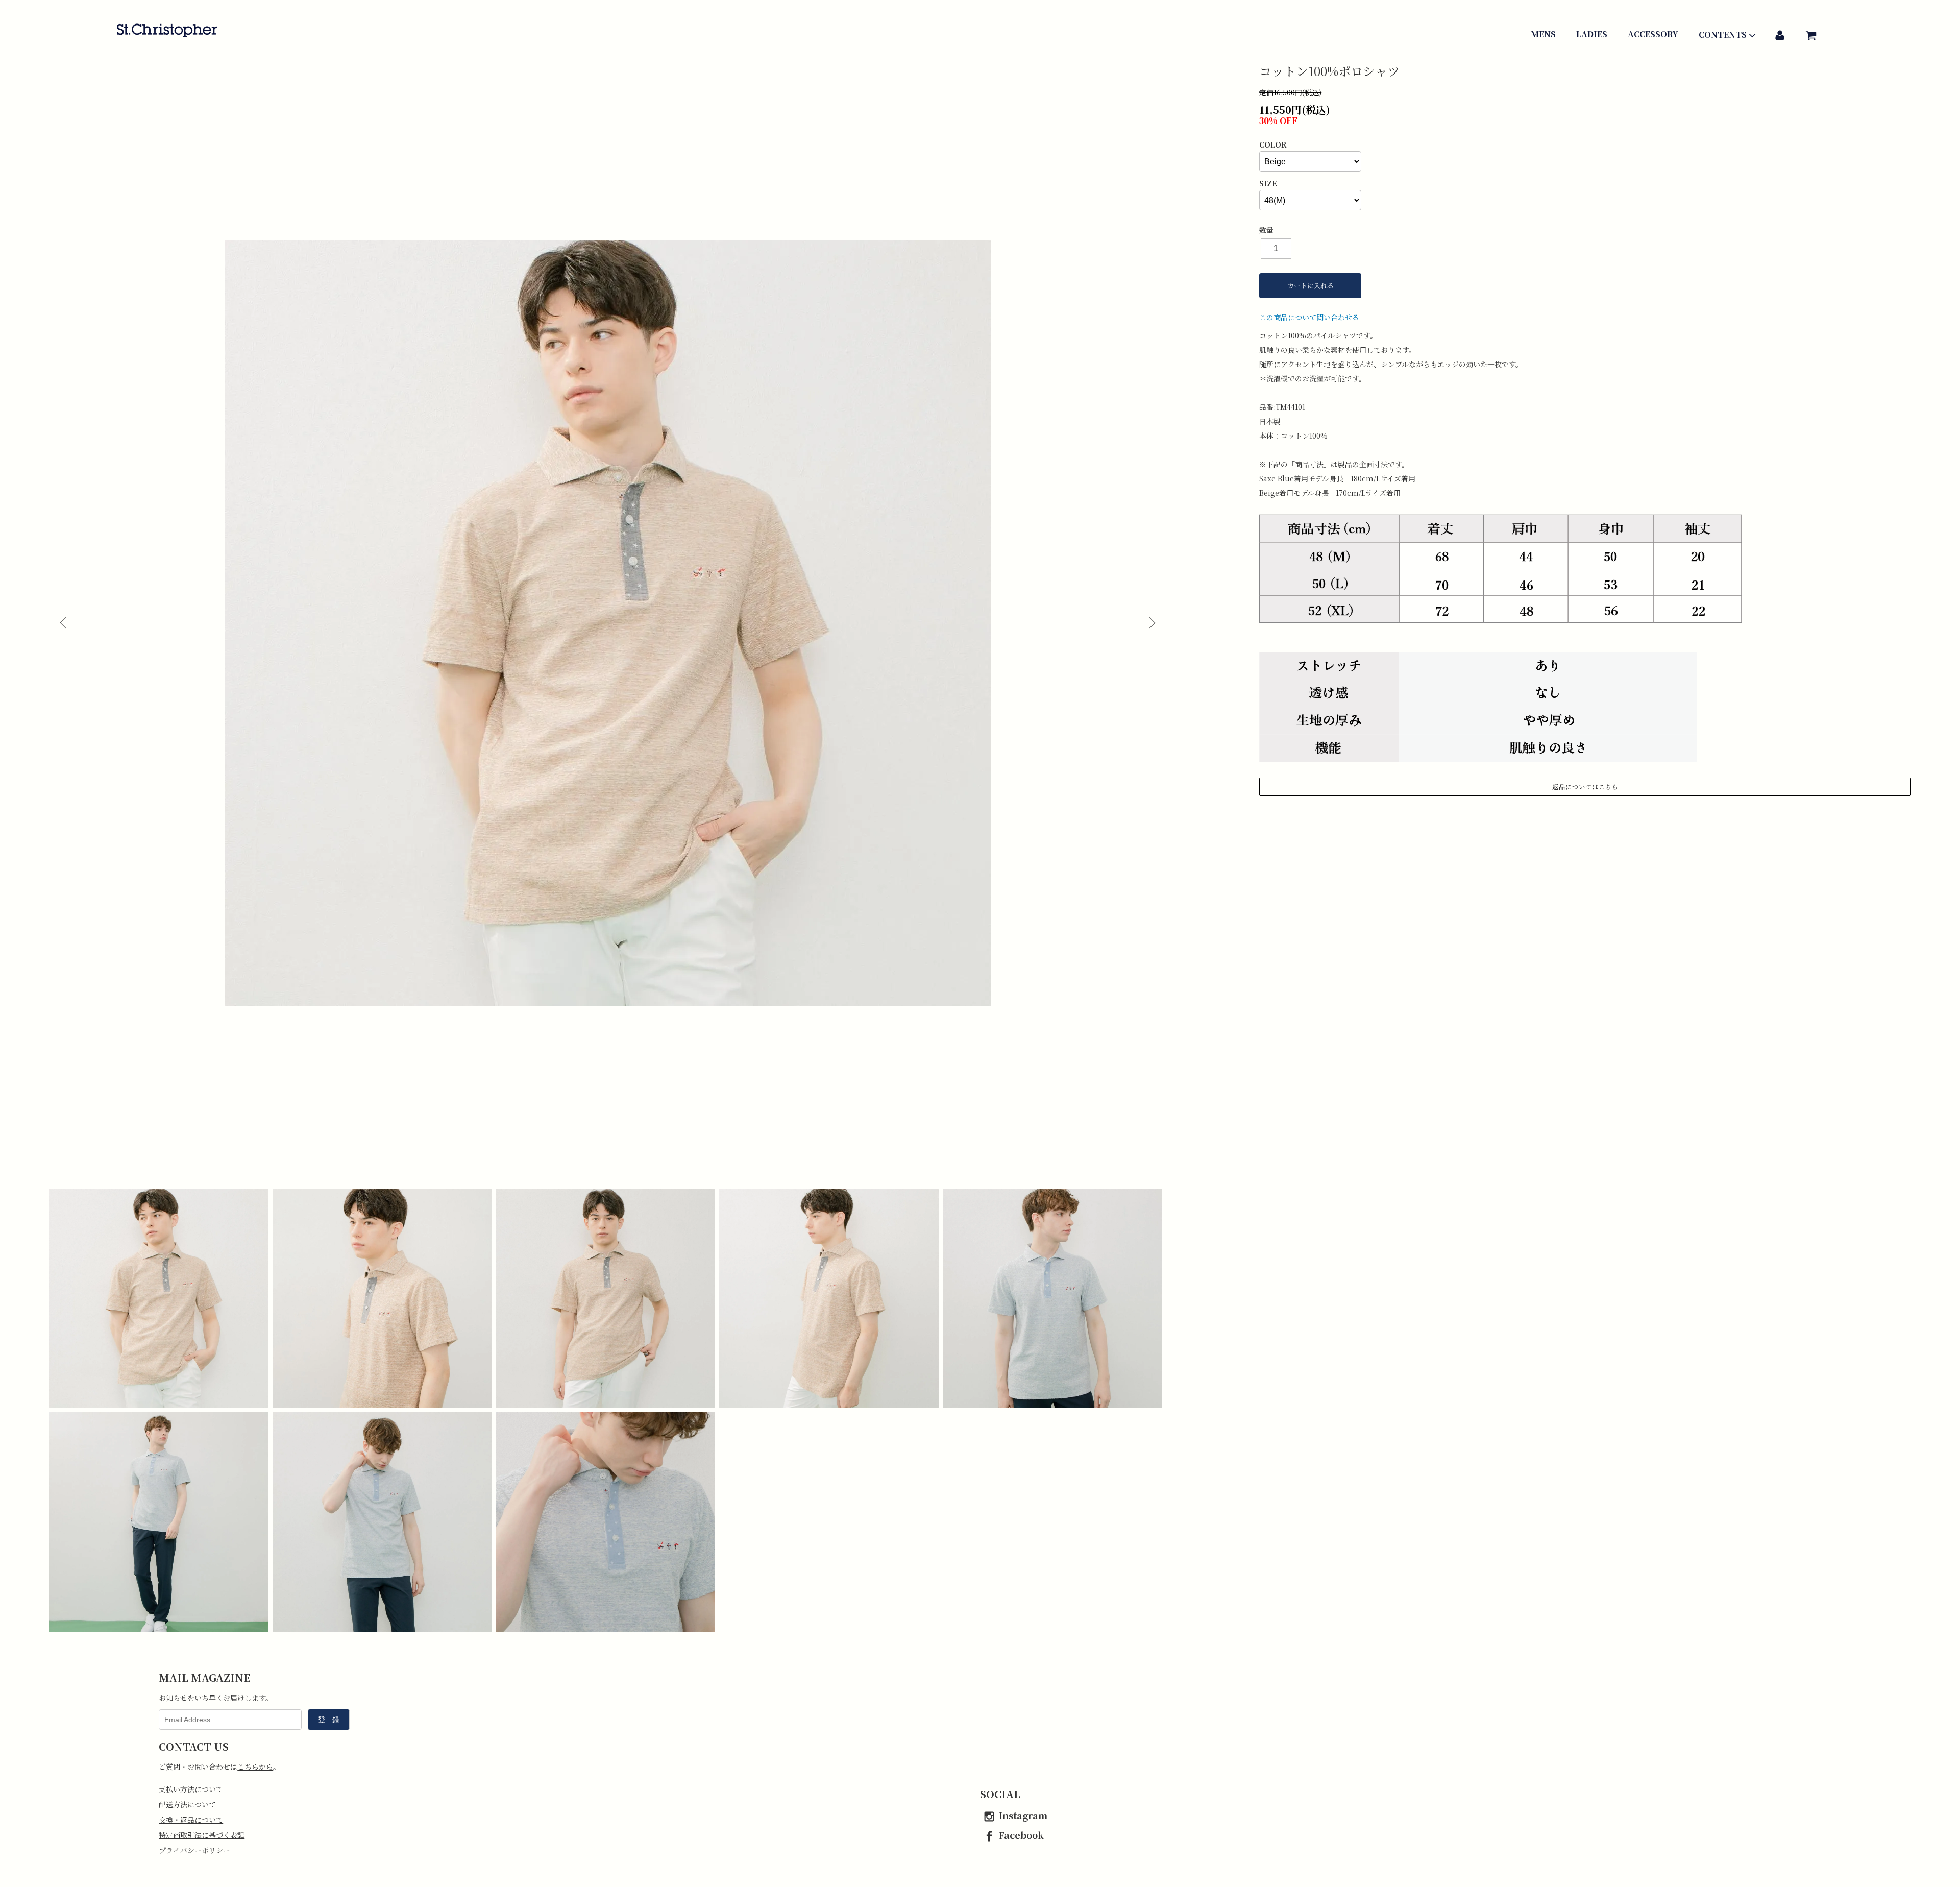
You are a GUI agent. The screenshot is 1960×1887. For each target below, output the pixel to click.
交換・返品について (191, 1820)
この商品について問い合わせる (1309, 317)
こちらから (255, 1767)
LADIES (1592, 34)
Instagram (1023, 1815)
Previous (64, 623)
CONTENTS (1723, 35)
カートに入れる (1310, 286)
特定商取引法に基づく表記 (202, 1835)
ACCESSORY (1653, 34)
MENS (1543, 34)
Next (1151, 623)
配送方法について (187, 1804)
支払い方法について (191, 1789)
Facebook (1021, 1835)
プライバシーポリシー (194, 1850)
